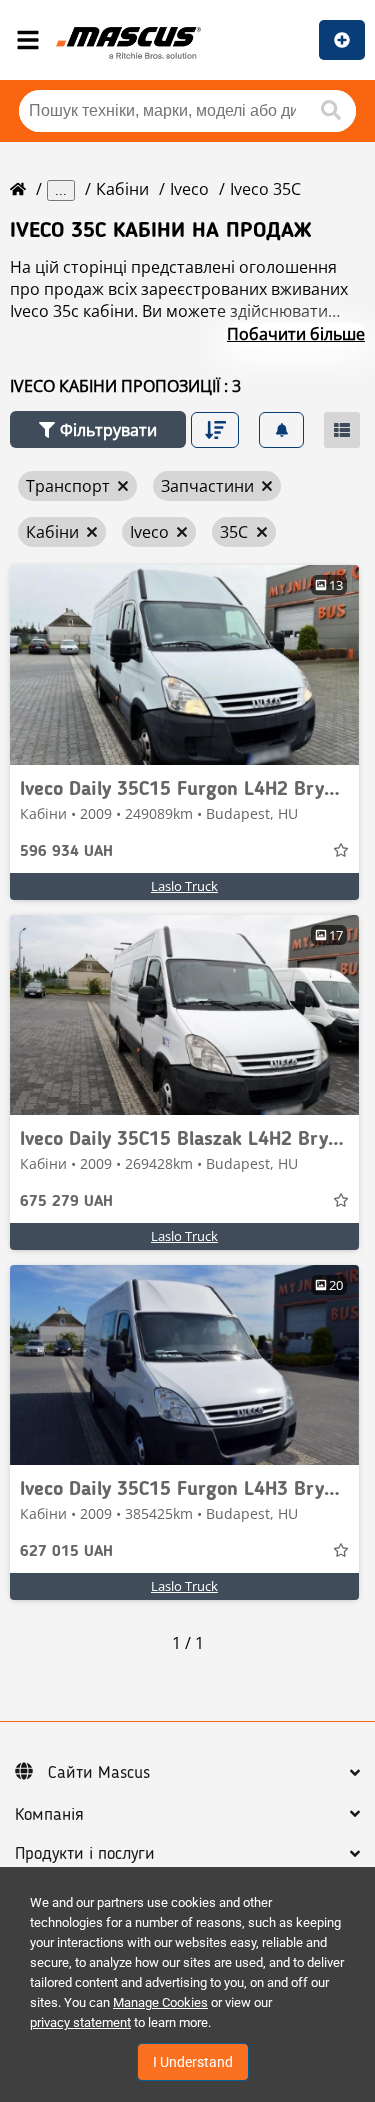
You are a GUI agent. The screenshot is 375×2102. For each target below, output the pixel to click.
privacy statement (80, 2022)
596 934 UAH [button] (66, 852)
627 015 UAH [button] (66, 1552)
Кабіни (122, 189)
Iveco (189, 189)
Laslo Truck (184, 886)
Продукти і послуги (85, 1854)
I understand (193, 2062)
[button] (98, 429)
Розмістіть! (342, 40)
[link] (184, 665)
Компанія (49, 1815)
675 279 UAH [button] (66, 1202)
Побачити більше (296, 334)
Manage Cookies (160, 2002)
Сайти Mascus (99, 1773)
